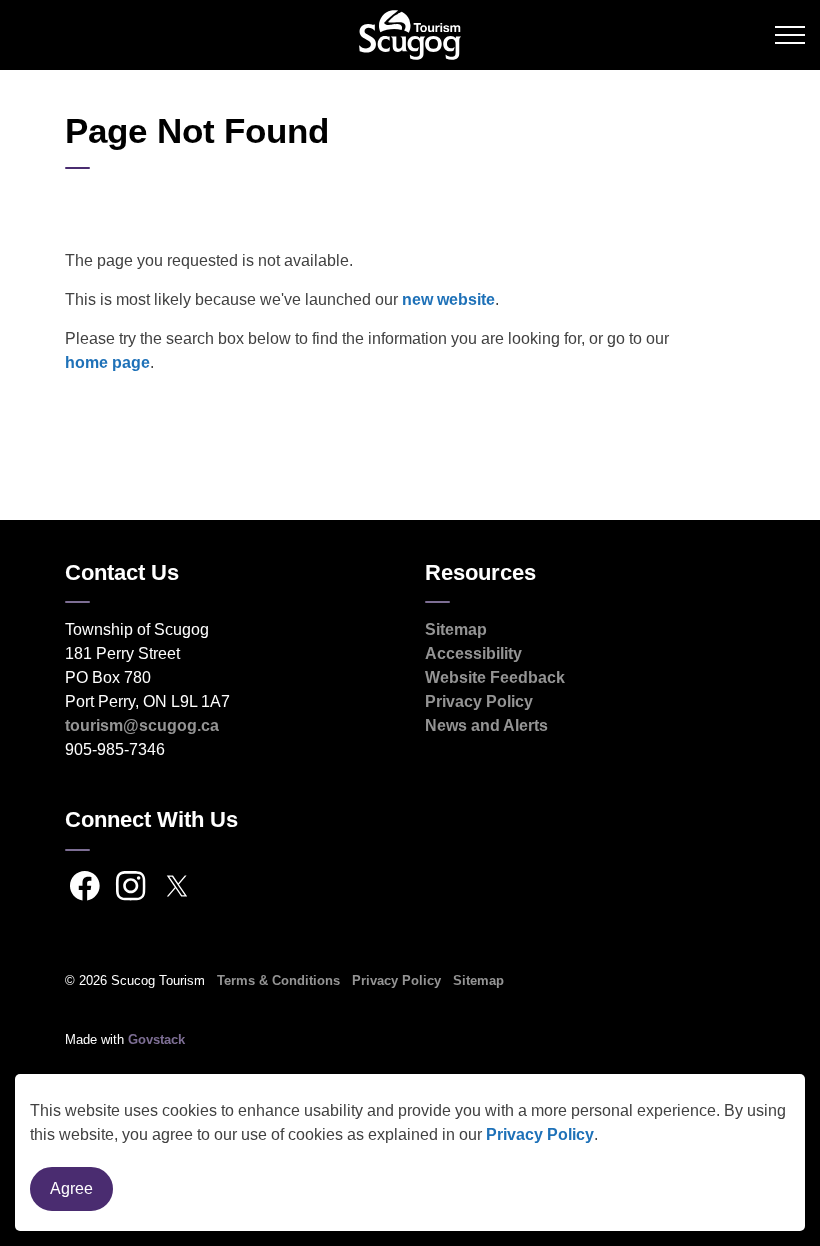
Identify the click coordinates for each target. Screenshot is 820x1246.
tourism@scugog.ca (142, 725)
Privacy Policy (540, 1134)
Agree (71, 1188)
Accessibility (473, 653)
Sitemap (456, 629)
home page (107, 362)
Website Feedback (495, 677)
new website (448, 299)
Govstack (156, 1039)
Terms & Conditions (278, 980)
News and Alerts (486, 725)
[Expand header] (790, 35)
